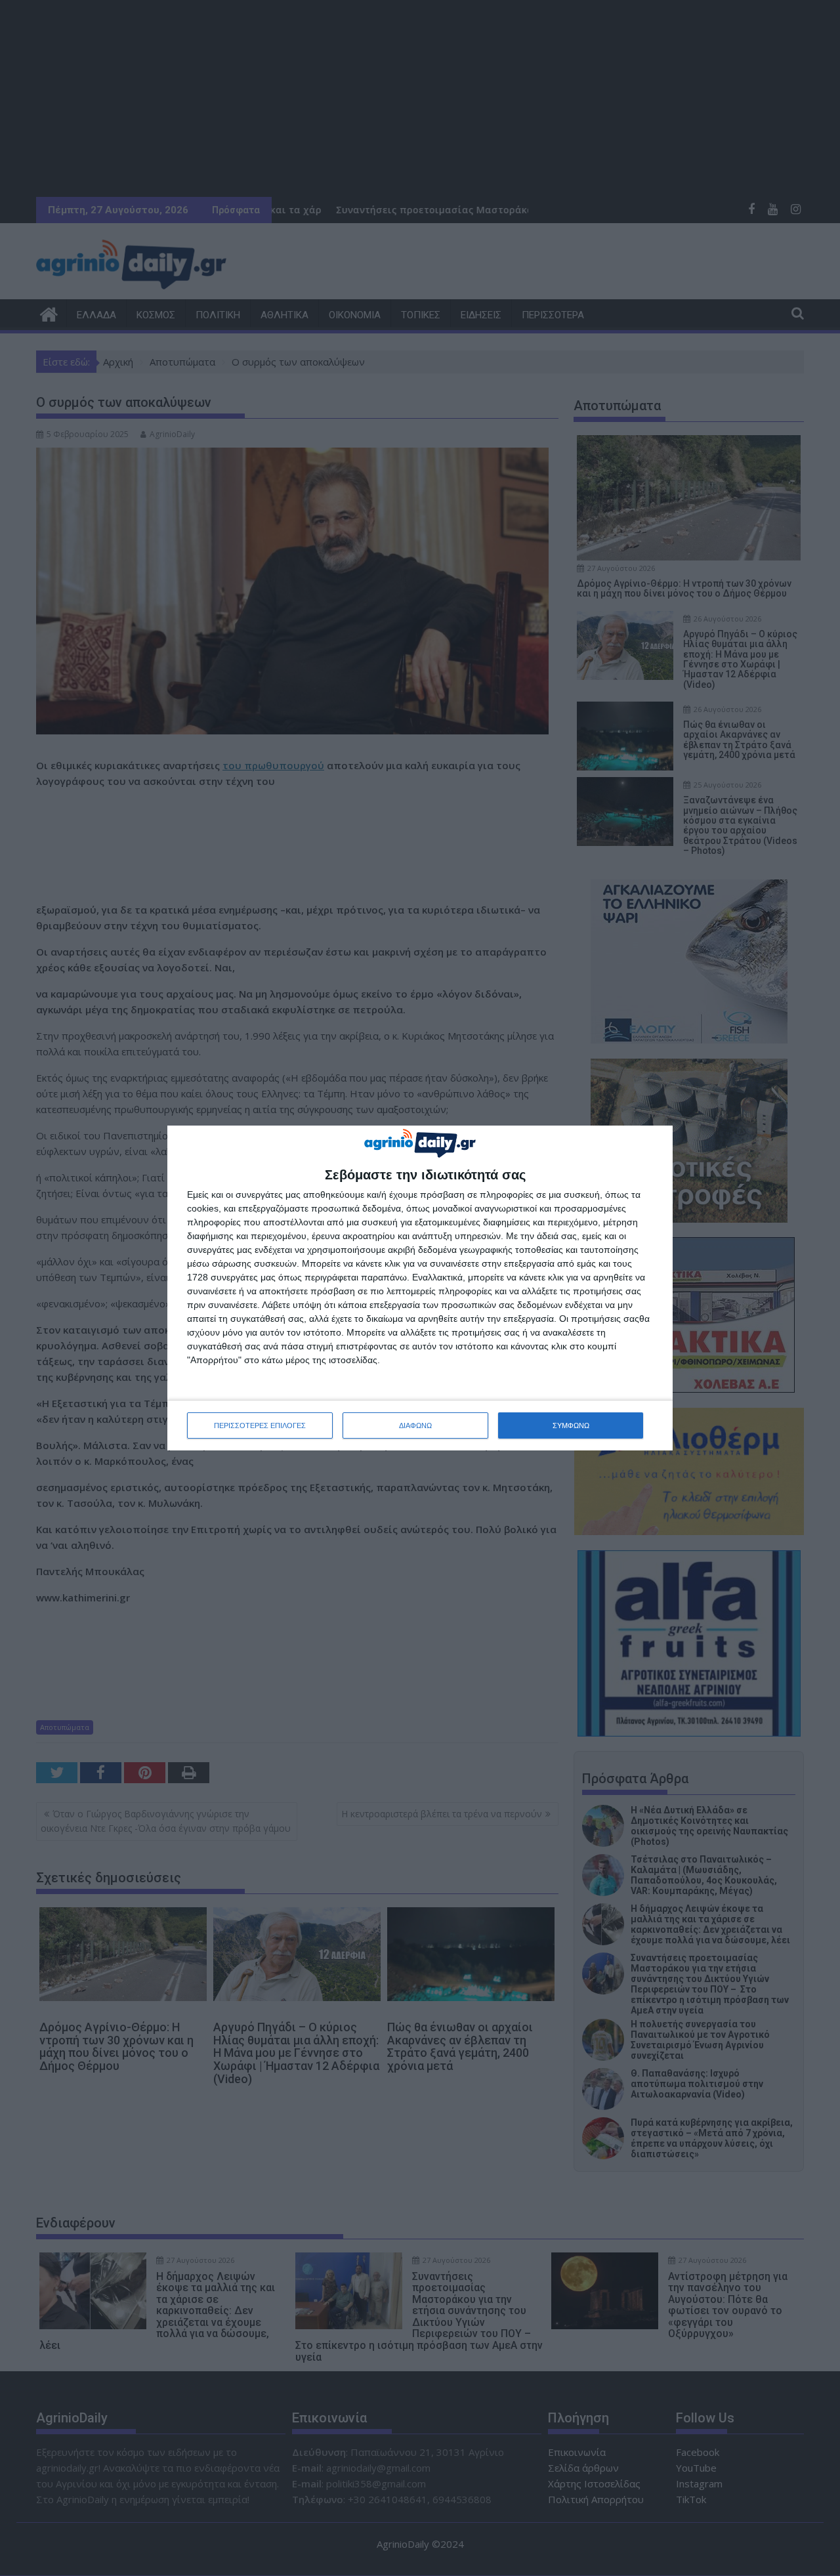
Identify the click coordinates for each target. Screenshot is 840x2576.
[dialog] (420, 1288)
